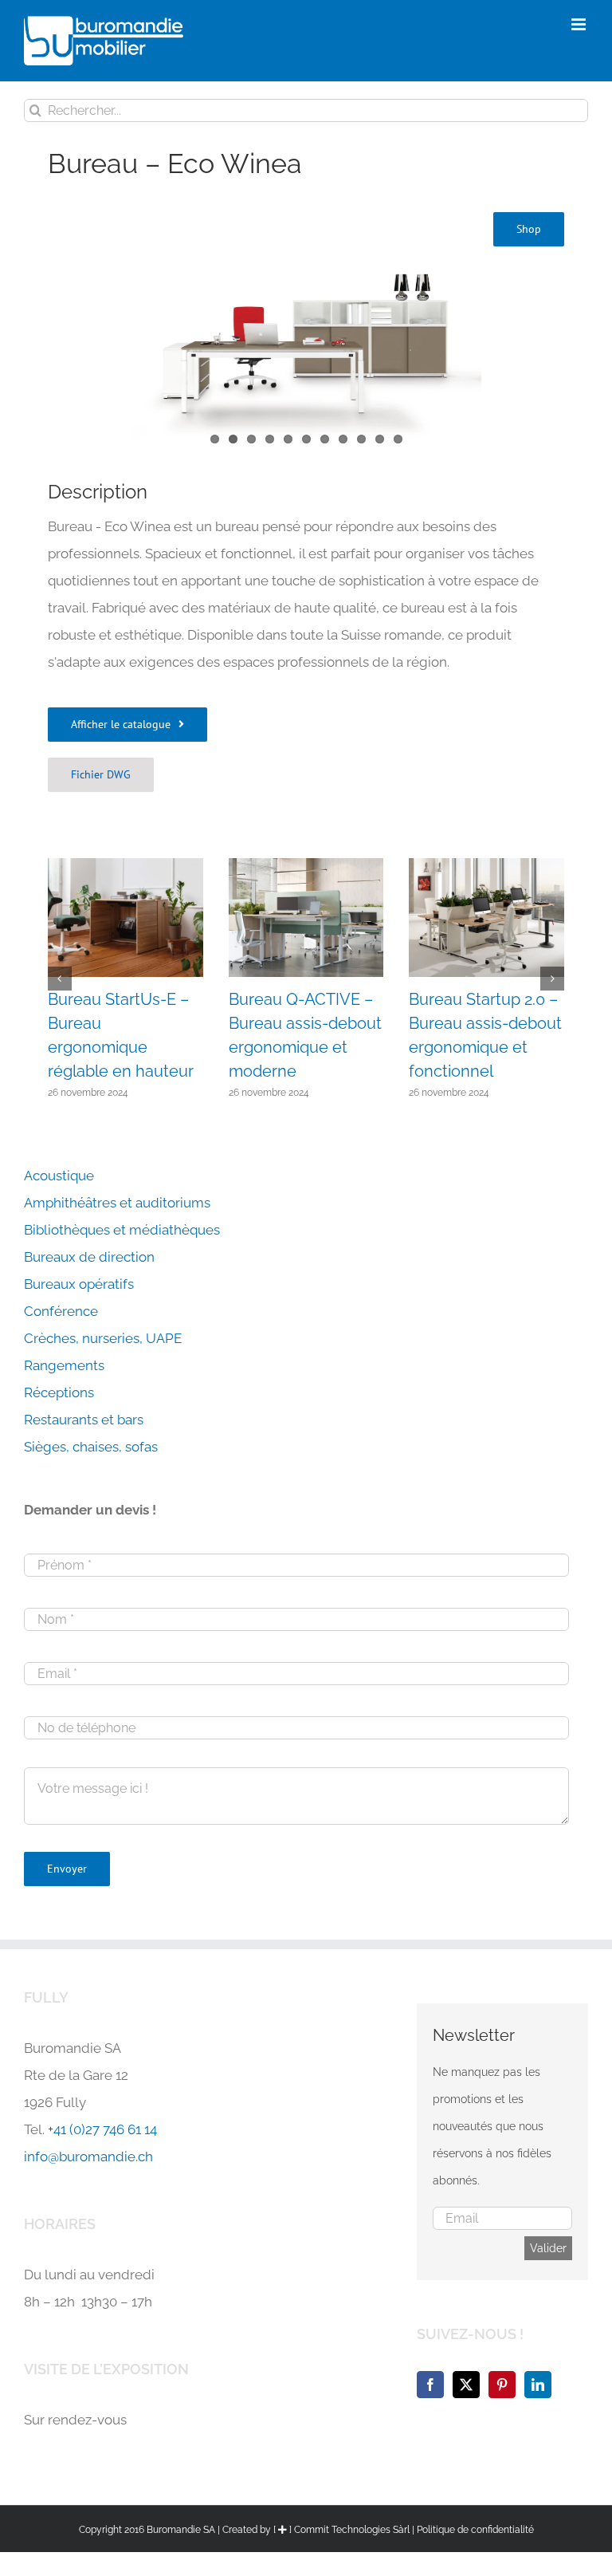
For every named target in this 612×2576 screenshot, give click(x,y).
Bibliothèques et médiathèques (122, 1230)
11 (398, 439)
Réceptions (59, 1392)
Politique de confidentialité (475, 2530)
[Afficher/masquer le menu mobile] (580, 24)
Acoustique (59, 1176)
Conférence (61, 1311)
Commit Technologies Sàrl (352, 2530)
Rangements (64, 1365)
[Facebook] (430, 2385)
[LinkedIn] (538, 2385)
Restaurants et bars (84, 1420)
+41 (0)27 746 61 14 (102, 2129)
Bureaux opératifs (79, 1284)
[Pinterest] (502, 2385)
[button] (127, 725)
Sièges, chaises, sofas (91, 1447)
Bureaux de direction (89, 1257)
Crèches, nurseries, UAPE (103, 1338)
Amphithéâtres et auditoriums (117, 1203)
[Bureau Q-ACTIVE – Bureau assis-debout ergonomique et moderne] (306, 866)
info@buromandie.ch (88, 2157)
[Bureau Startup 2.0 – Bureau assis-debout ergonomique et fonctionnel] (486, 866)
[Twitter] (466, 2385)
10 (380, 439)
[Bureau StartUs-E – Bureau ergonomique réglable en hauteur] (126, 866)
